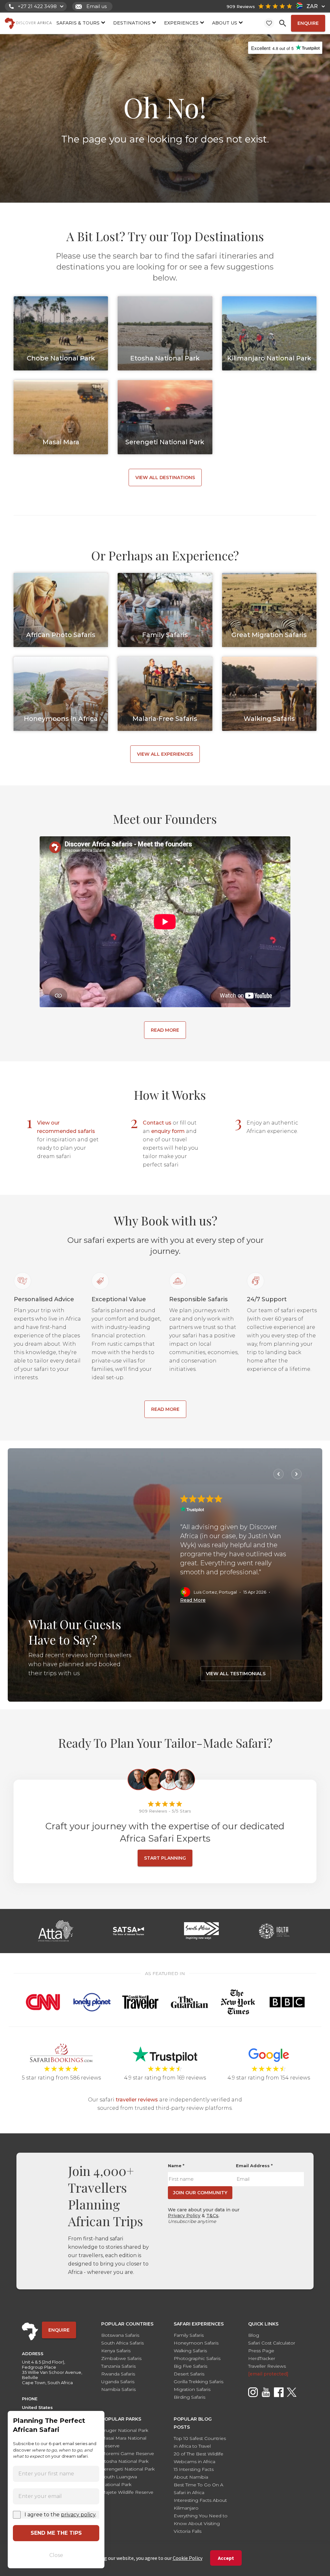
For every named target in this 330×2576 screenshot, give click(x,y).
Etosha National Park (125, 2461)
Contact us (157, 1123)
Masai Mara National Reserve (124, 2442)
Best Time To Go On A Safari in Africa (199, 2489)
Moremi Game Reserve (128, 2453)
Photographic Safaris (197, 2358)
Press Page (261, 2351)
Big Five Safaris (190, 2366)
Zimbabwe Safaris (121, 2358)
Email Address (254, 2166)
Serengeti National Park (128, 2469)
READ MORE (165, 1409)
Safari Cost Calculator (272, 2343)
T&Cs (212, 2216)
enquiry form (168, 1131)
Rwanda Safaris (118, 2374)
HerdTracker (262, 2358)
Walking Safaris (190, 2351)
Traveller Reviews (267, 2366)
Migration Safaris (192, 2389)
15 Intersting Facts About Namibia (194, 2473)
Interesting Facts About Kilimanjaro (200, 2504)
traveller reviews (137, 2100)
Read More (165, 1030)
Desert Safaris (189, 2374)
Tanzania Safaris (118, 2366)
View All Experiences (165, 754)
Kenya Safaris (116, 2351)
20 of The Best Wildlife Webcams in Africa (199, 2458)
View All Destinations (165, 477)
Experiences (181, 23)
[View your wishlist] (269, 23)
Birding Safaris (189, 2397)
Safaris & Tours (78, 23)
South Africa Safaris (122, 2343)
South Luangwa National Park (119, 2481)
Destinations (132, 23)
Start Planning (165, 1858)
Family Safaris (189, 2335)
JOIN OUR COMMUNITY (200, 2193)
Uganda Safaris (118, 2382)
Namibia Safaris (118, 2389)
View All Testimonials (236, 1674)
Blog (254, 2335)
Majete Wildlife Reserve (127, 2492)
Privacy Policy (184, 2216)
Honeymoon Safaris (196, 2343)
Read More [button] (193, 1600)
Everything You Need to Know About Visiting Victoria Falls (201, 2523)
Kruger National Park (125, 2430)
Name (176, 2166)
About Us (225, 23)
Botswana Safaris (120, 2335)
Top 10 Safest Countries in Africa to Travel (200, 2442)
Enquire (308, 23)
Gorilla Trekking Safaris (199, 2382)
